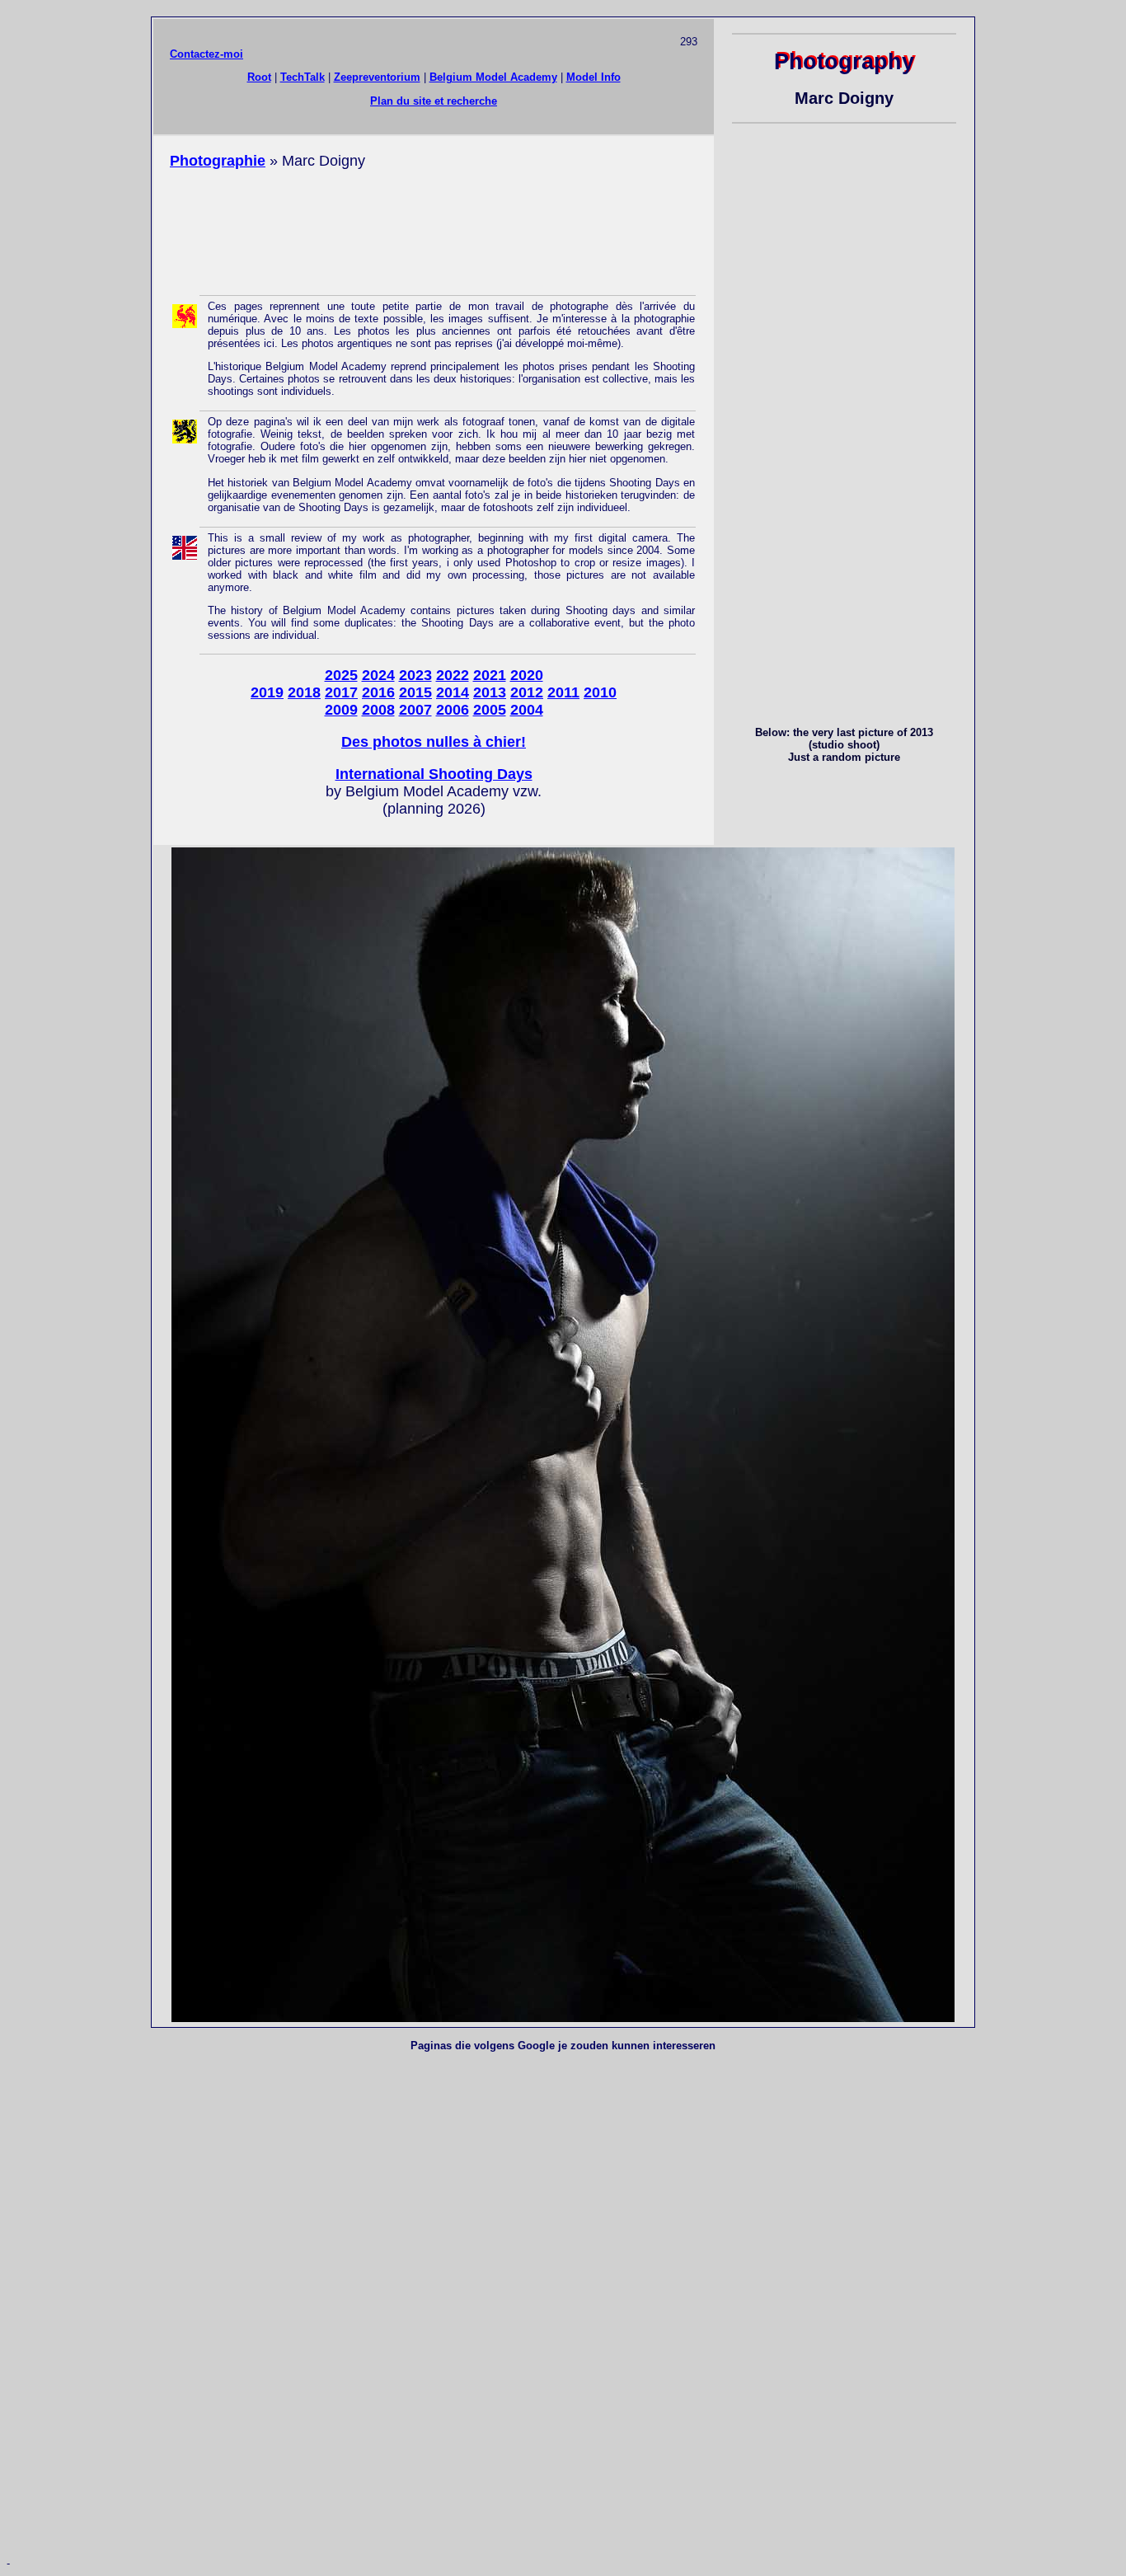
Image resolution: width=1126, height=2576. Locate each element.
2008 (378, 710)
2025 (341, 675)
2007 (415, 710)
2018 (304, 692)
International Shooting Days (434, 774)
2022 (453, 675)
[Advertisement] (434, 230)
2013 (490, 692)
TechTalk (303, 77)
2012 (527, 692)
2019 (267, 692)
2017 (341, 692)
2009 (341, 710)
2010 (600, 692)
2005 (490, 710)
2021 (490, 675)
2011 (563, 692)
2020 (527, 675)
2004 (527, 710)
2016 (378, 692)
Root (259, 77)
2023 (415, 675)
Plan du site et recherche (434, 101)
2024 (378, 675)
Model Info (593, 77)
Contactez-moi (206, 54)
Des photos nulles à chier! (434, 742)
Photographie (218, 161)
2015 (415, 692)
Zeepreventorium (377, 77)
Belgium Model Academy (493, 77)
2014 (453, 692)
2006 (453, 710)
